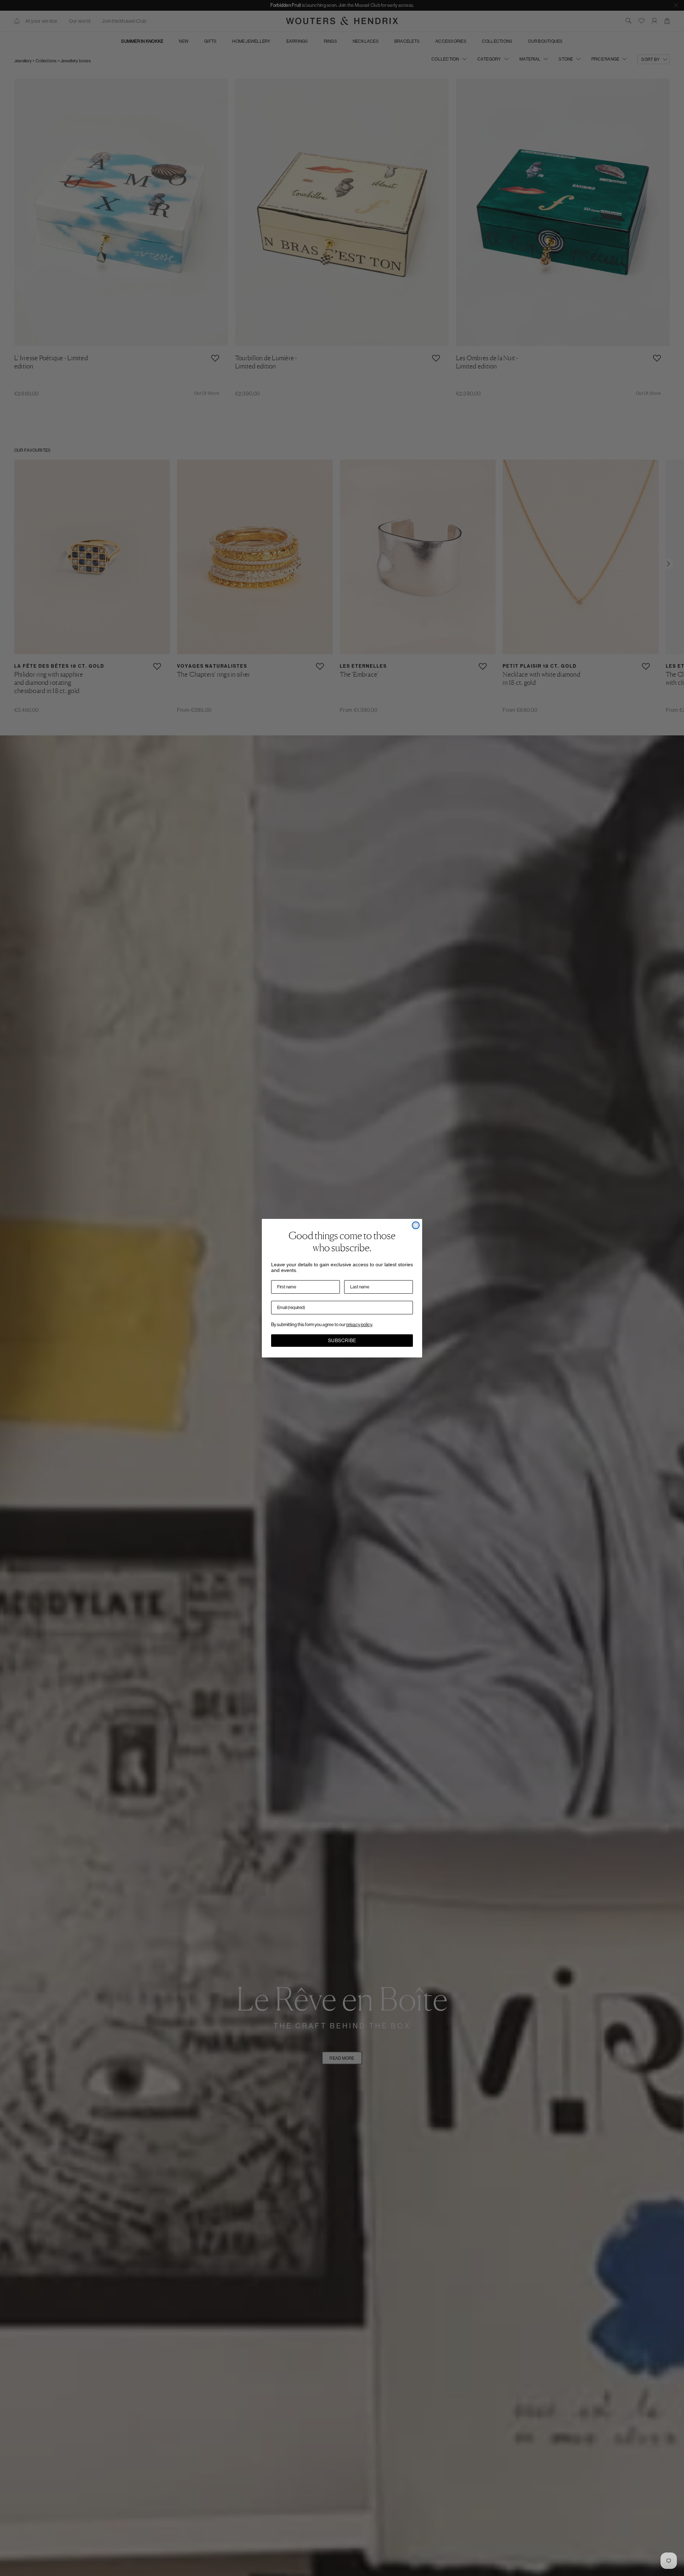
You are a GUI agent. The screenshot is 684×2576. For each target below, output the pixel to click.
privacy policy (359, 1325)
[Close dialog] (416, 1225)
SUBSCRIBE (342, 1341)
